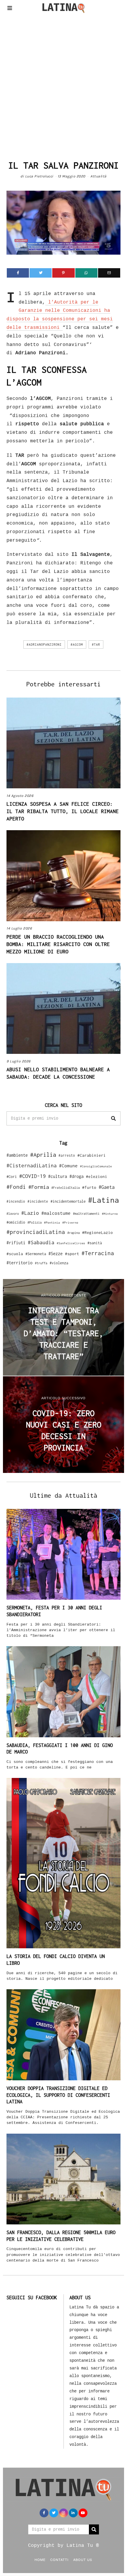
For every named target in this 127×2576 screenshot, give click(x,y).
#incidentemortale (68, 1201)
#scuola (15, 1254)
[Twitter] (41, 273)
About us (83, 2559)
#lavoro (13, 1214)
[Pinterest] (63, 273)
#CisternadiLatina (32, 1166)
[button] (113, 1118)
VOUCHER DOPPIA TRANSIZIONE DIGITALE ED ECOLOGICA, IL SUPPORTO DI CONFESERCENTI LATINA (58, 2095)
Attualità (98, 176)
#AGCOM (77, 645)
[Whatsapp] (86, 273)
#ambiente (17, 1155)
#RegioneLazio (97, 1232)
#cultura (58, 1176)
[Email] (109, 273)
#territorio (19, 1263)
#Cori (12, 1177)
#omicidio (16, 1222)
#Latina (104, 1200)
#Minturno (110, 1214)
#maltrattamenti (86, 1214)
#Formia (39, 1187)
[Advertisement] (63, 85)
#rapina (74, 1233)
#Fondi (16, 1187)
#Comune (68, 1166)
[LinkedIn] (73, 2513)
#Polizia (35, 1222)
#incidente (38, 1201)
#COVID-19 (32, 1176)
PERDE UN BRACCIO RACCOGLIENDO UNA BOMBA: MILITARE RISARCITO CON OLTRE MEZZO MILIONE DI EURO (58, 944)
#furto (89, 1187)
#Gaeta (107, 1187)
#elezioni (97, 1176)
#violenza (59, 1263)
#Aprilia (43, 1154)
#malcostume (56, 1213)
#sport (72, 1254)
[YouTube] (83, 2513)
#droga (76, 1176)
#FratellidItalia (66, 1188)
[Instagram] (63, 2513)
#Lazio (30, 1213)
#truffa (41, 1263)
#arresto (67, 1155)
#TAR (96, 645)
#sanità (95, 1243)
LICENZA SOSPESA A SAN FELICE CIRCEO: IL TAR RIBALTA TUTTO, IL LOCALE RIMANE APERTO (63, 811)
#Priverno (70, 1222)
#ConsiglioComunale (96, 1166)
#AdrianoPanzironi (44, 645)
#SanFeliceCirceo (71, 1243)
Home (40, 2559)
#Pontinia (52, 1222)
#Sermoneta (36, 1254)
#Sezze (56, 1254)
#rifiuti (16, 1243)
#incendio (16, 1201)
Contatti (59, 2559)
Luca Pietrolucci (39, 176)
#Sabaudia (41, 1242)
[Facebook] (18, 273)
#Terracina (98, 1253)
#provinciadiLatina (36, 1232)
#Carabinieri (92, 1155)
